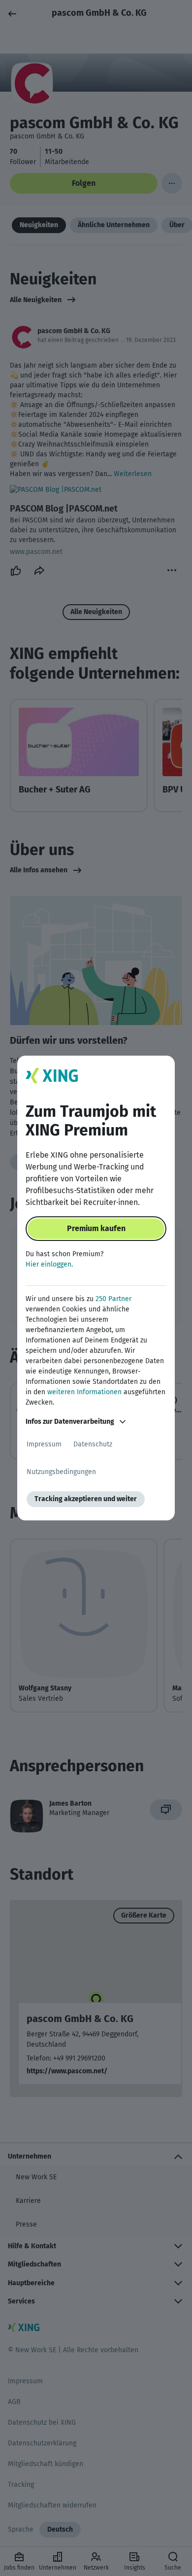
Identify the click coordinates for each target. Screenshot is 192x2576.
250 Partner (113, 1299)
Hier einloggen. (49, 1264)
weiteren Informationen (84, 1392)
